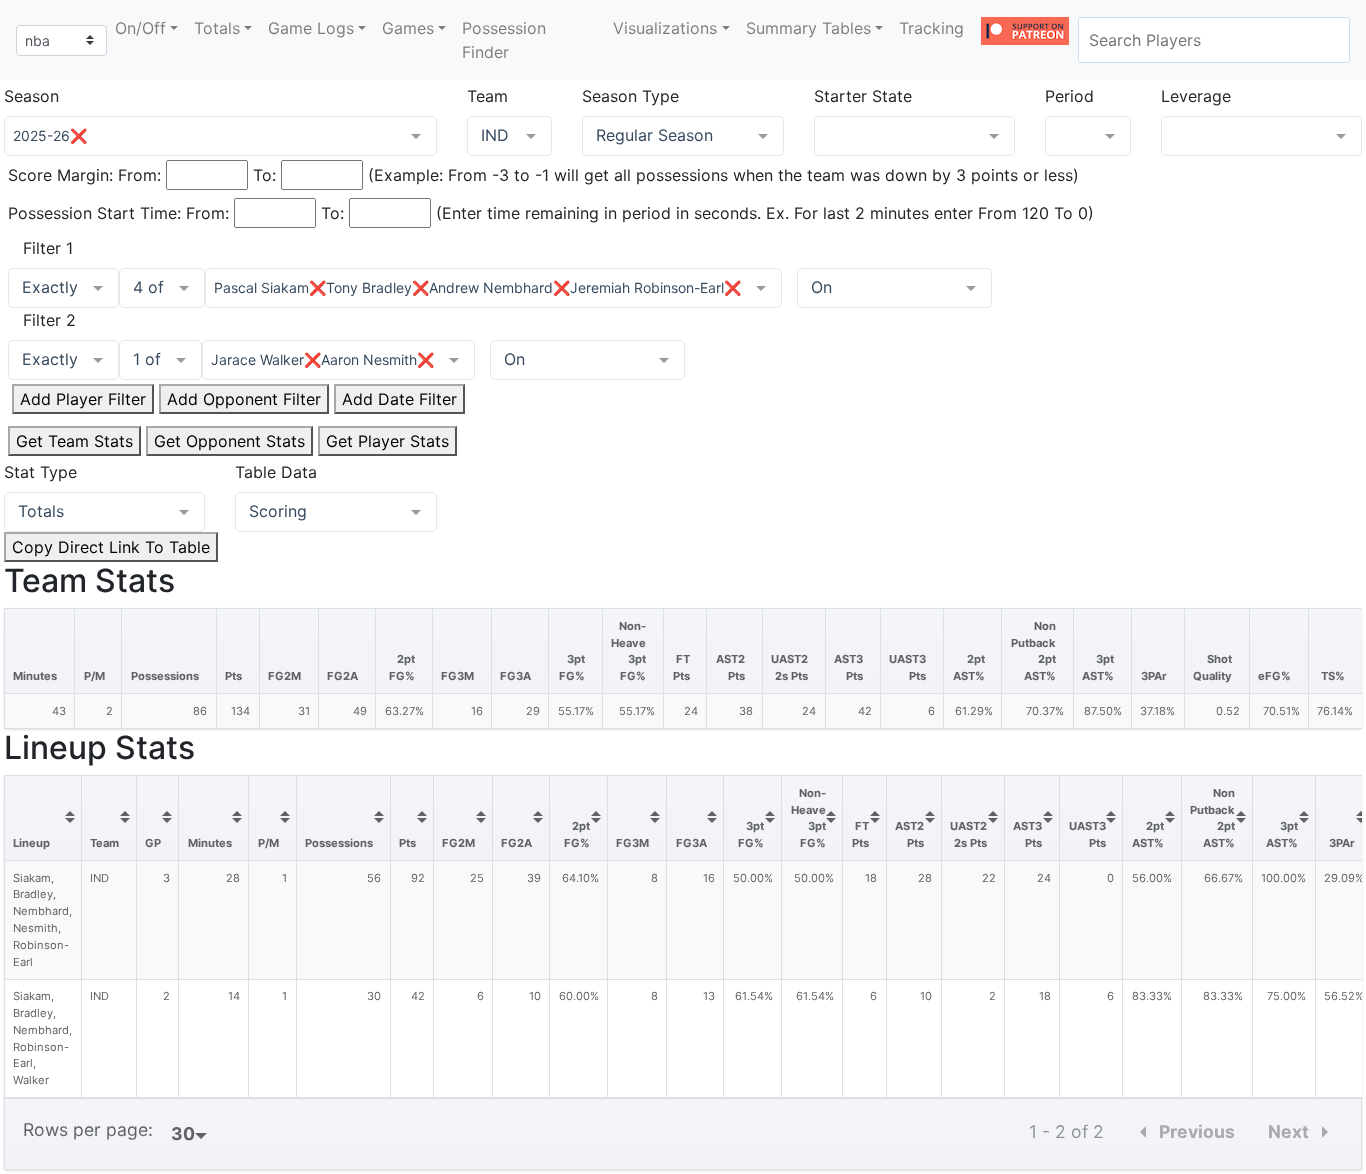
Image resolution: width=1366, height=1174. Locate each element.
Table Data (276, 472)
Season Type (630, 96)
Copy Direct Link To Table (111, 547)
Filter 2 (49, 320)
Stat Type (40, 472)
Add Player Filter (83, 399)
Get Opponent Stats (229, 441)
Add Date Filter (399, 399)
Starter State (863, 96)
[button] (146, 28)
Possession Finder (504, 40)
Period (1069, 96)
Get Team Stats (74, 441)
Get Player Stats (387, 441)
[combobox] (1214, 40)
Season (31, 96)
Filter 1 (48, 248)
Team (487, 96)
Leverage (1196, 96)
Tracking (931, 28)
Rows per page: (88, 1129)
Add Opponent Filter (244, 399)
